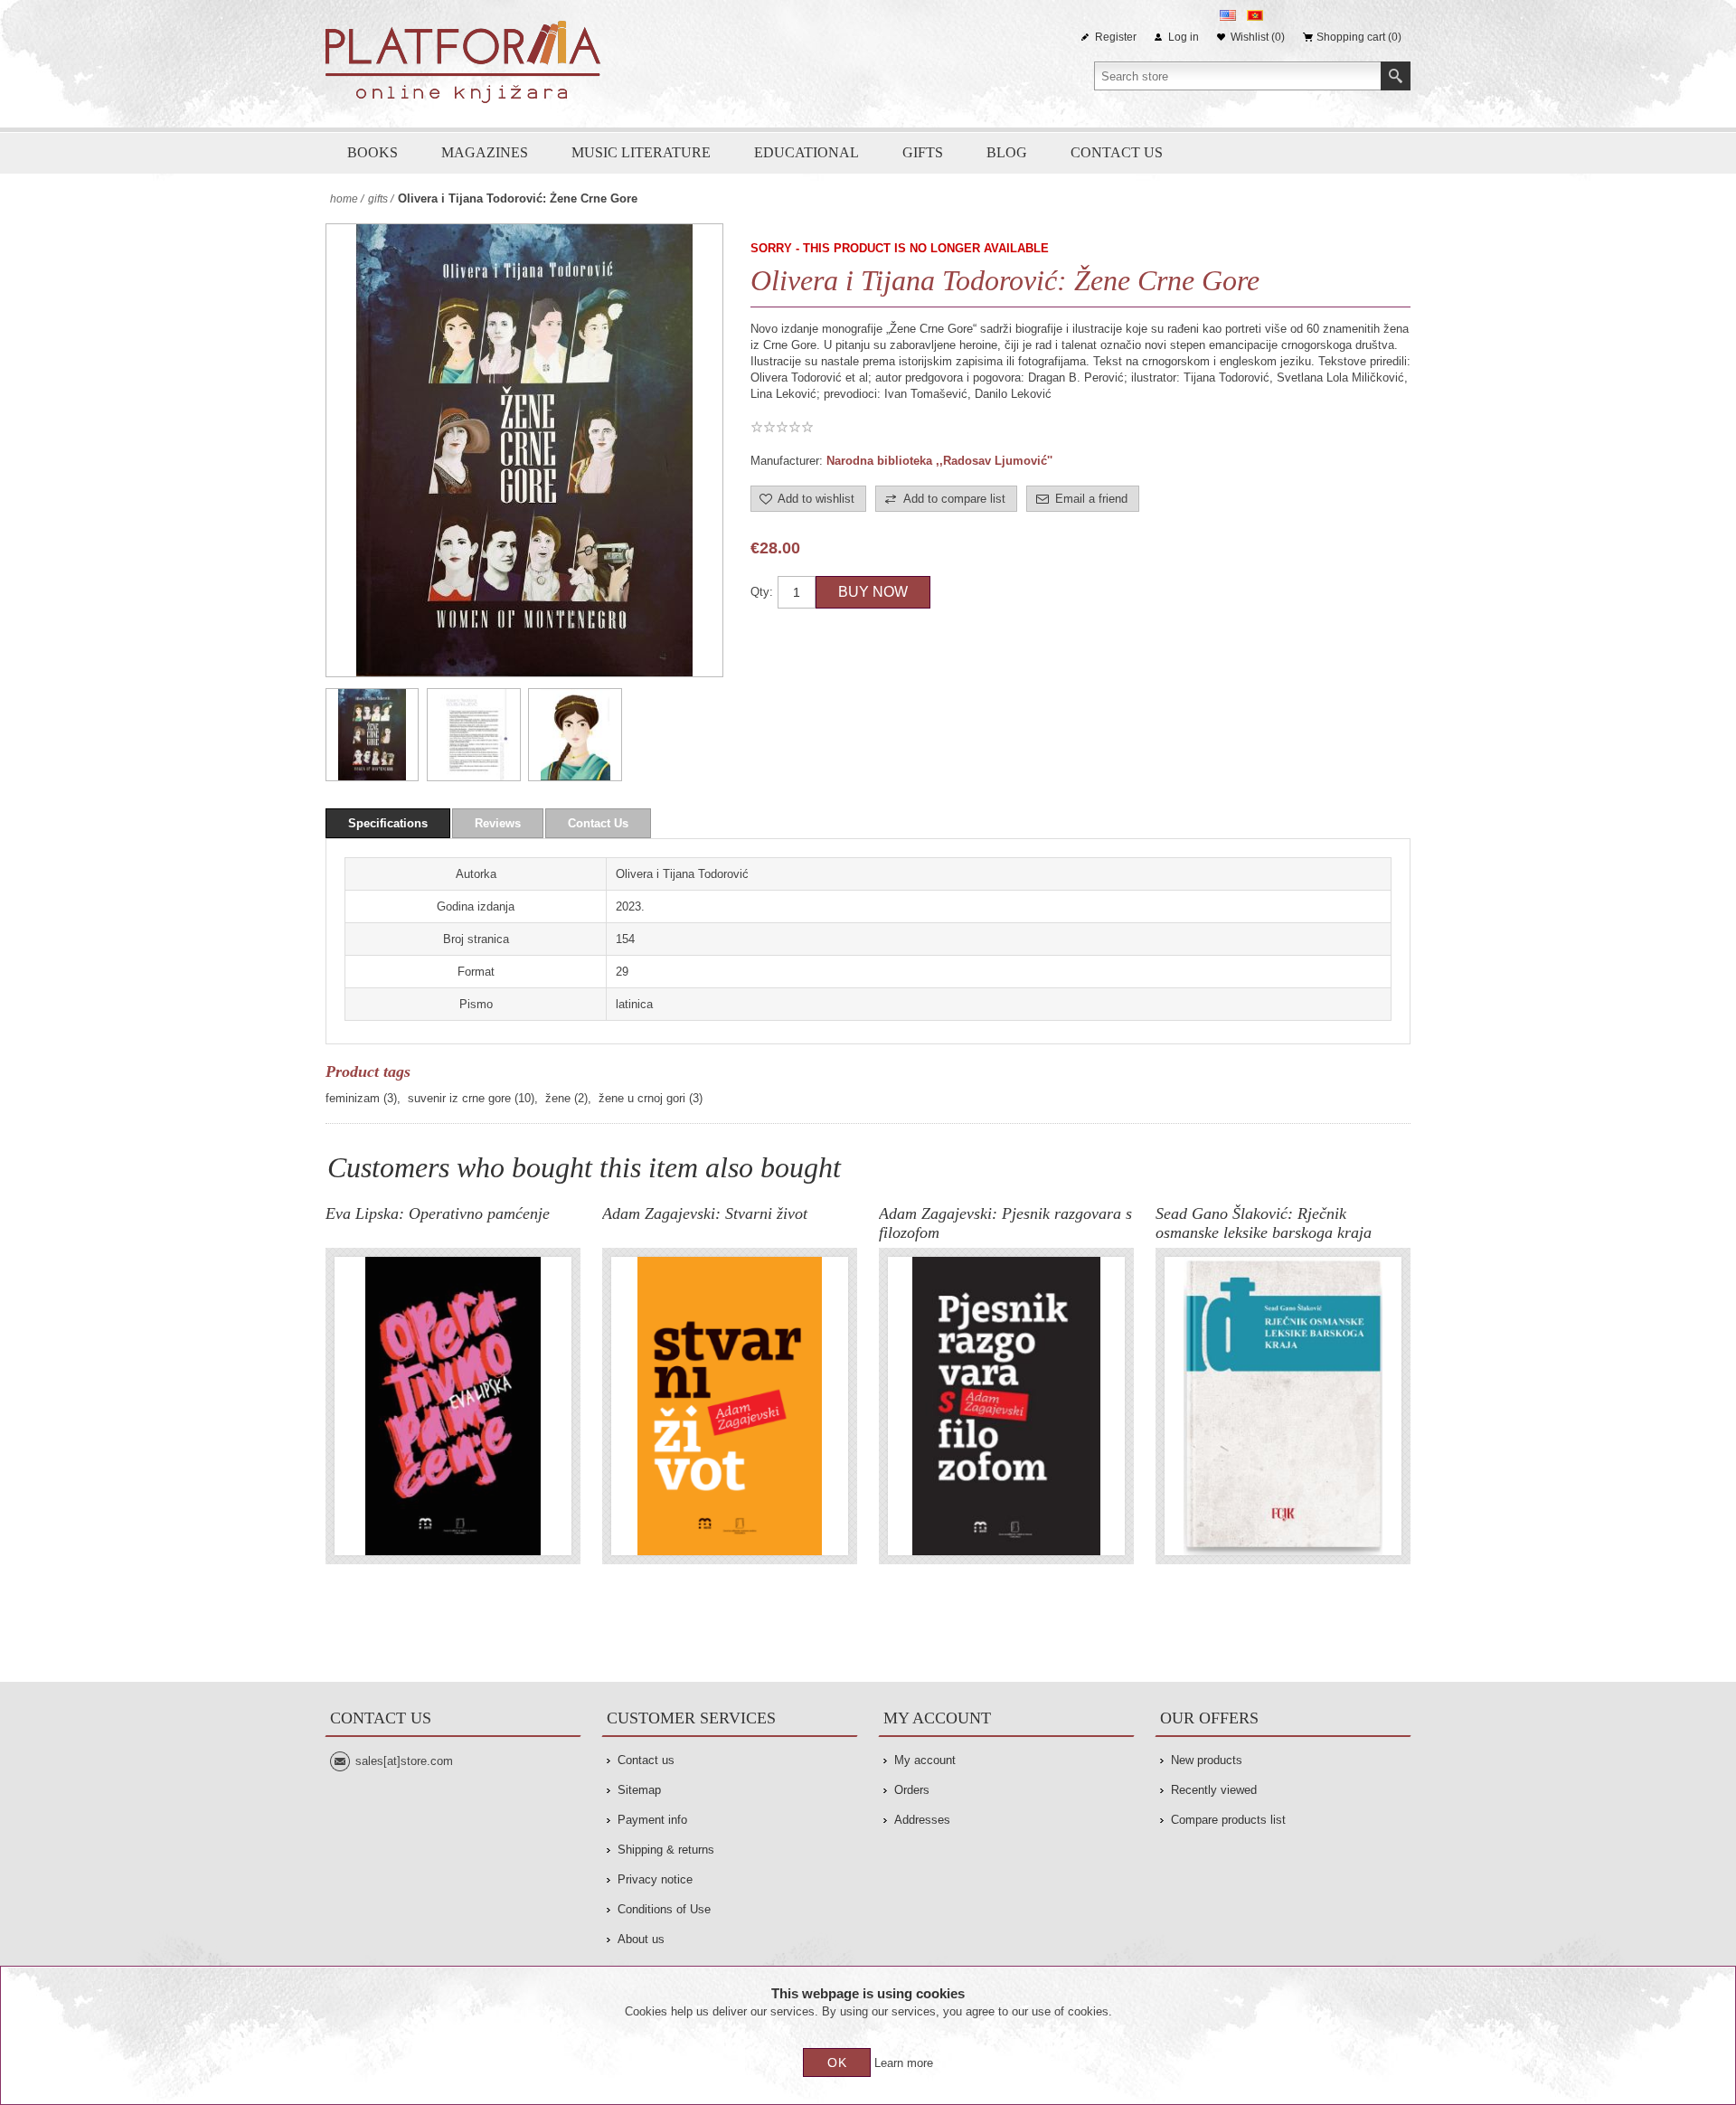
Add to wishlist (816, 499)
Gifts (923, 152)
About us (641, 1939)
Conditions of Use (664, 1909)
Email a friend (1091, 499)
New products (1207, 1760)
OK (837, 2063)
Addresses (922, 1820)
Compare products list (1228, 1820)
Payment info (652, 1820)
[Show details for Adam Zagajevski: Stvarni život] (730, 1406)
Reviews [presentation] (498, 823)
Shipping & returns (666, 1850)
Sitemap (639, 1790)
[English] (1228, 15)
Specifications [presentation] (388, 823)
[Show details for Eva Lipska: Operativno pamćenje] (453, 1406)
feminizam (353, 1098)
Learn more (904, 2063)
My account (925, 1760)
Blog (1007, 152)
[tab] (388, 823)
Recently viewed (1214, 1790)
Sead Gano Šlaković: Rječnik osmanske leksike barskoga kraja (1264, 1223)
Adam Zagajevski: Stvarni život (705, 1213)
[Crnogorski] (1255, 15)
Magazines (485, 152)
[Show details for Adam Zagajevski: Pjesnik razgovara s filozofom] (1006, 1406)
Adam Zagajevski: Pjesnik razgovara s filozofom (1005, 1223)
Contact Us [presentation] (598, 823)
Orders (912, 1790)
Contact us (1117, 152)
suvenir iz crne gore (459, 1098)
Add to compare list (954, 499)
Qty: (762, 592)
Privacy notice (655, 1879)
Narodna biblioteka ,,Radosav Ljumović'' (939, 461)
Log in (1184, 37)
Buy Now (873, 592)
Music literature (641, 152)
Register (1116, 37)
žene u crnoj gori (642, 1098)
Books (373, 152)
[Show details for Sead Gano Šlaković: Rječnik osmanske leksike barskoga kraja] (1283, 1406)
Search (1396, 76)
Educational (807, 152)
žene (558, 1098)
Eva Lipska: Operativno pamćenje (438, 1213)
